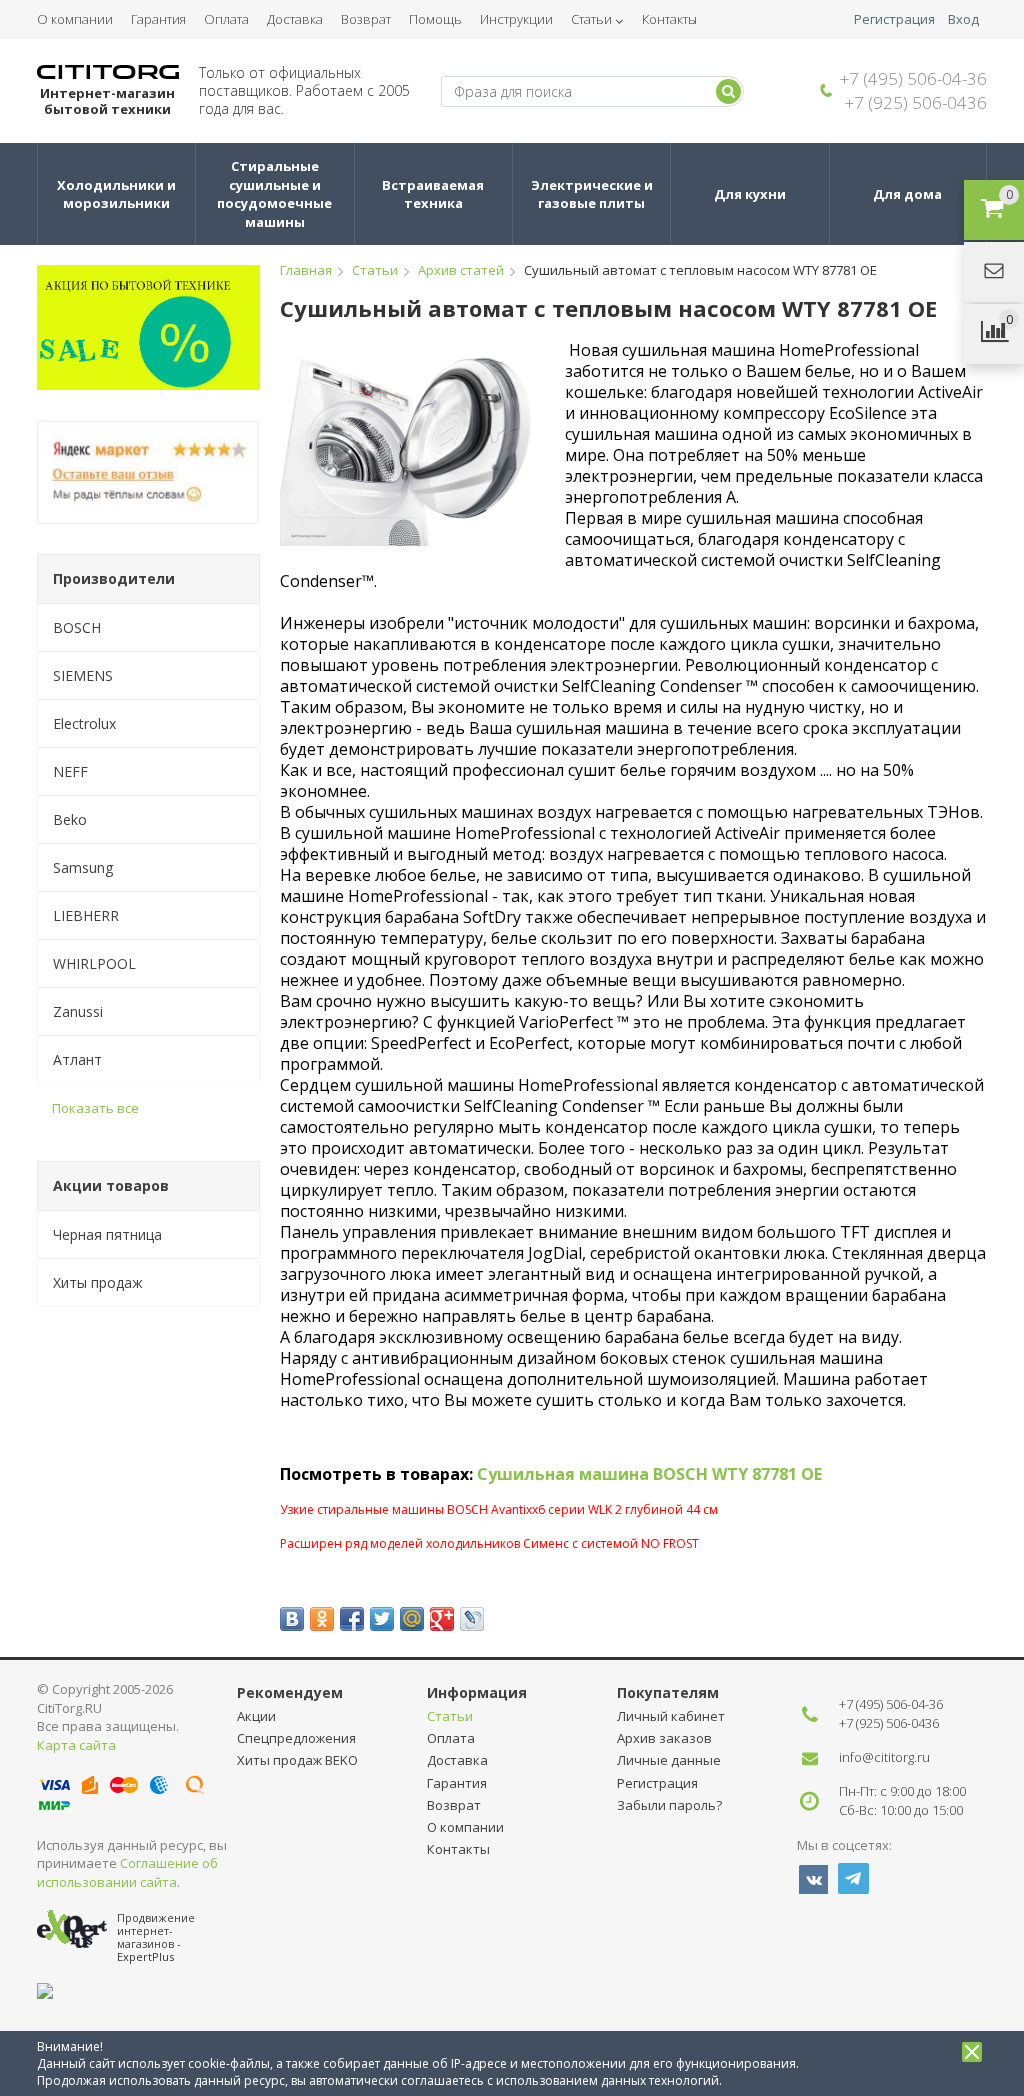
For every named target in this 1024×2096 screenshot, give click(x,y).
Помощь (435, 19)
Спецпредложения (296, 1738)
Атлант (77, 1059)
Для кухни (750, 194)
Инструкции (516, 19)
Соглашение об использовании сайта (127, 1872)
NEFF (70, 771)
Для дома (907, 194)
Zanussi (78, 1011)
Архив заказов (664, 1738)
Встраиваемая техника (434, 194)
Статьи (591, 19)
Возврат (366, 19)
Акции (256, 1716)
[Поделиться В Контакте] (292, 1619)
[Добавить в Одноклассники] (322, 1619)
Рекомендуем (290, 1692)
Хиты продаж (98, 1282)
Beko (70, 819)
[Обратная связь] (994, 272)
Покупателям (668, 1692)
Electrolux (84, 723)
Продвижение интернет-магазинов (156, 1930)
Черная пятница (107, 1234)
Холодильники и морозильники (118, 194)
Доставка (295, 19)
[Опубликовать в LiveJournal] (472, 1619)
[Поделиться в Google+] (442, 1619)
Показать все (95, 1108)
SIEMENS (83, 675)
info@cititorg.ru (884, 1757)
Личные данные (669, 1760)
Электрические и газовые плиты (593, 194)
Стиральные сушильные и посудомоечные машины (276, 194)
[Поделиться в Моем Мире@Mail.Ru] (412, 1619)
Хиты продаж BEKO (297, 1760)
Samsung (83, 867)
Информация (477, 1692)
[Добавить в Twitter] (382, 1619)
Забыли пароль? (669, 1805)
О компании (75, 19)
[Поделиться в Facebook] (352, 1619)
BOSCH (77, 627)
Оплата (226, 19)
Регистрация (894, 19)
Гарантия (158, 19)
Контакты (669, 19)
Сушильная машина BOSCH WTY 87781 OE (649, 1474)
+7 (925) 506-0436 (916, 102)
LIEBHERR (86, 915)
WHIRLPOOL (94, 963)
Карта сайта (76, 1745)
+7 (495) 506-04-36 (913, 78)
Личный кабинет (671, 1716)
